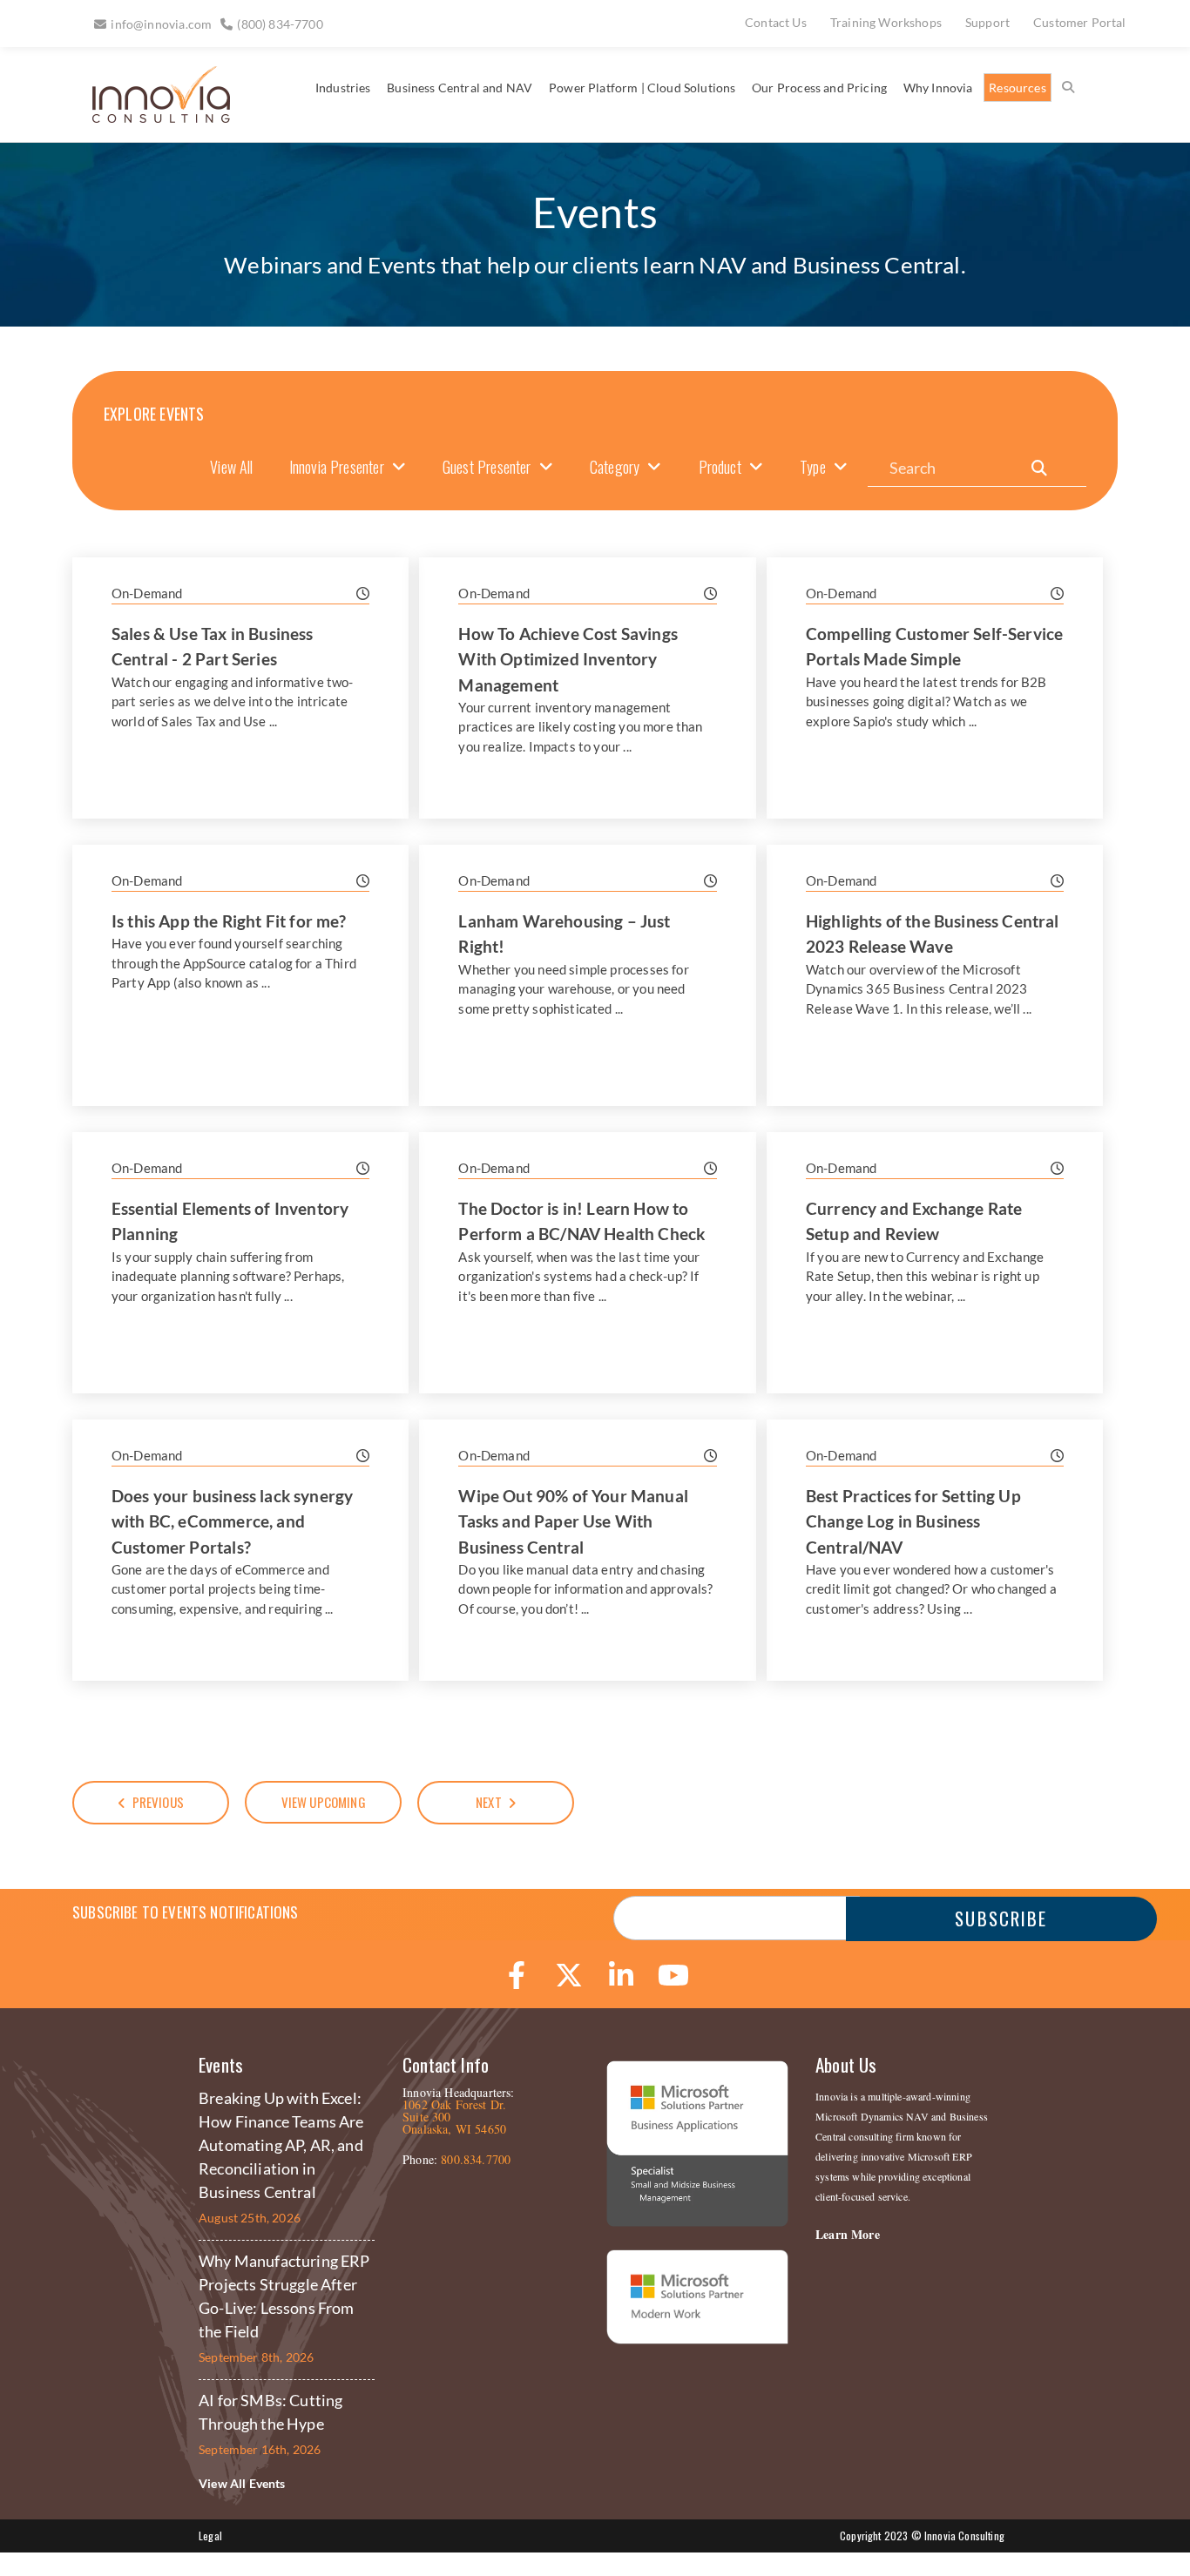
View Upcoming (324, 1802)
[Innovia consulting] (149, 116)
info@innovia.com (161, 24)
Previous (158, 1802)
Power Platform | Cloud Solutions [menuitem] (642, 88)
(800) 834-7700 (280, 24)
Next (489, 1802)
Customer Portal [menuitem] (1080, 22)
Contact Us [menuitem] (776, 22)
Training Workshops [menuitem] (886, 22)
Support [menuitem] (987, 22)
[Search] (1039, 468)
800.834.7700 (476, 2159)
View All (231, 467)
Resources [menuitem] (1018, 88)
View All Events (242, 2483)
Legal (210, 2536)
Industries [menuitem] (343, 88)
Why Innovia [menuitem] (938, 88)
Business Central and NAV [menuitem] (460, 88)
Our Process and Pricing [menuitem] (819, 88)
